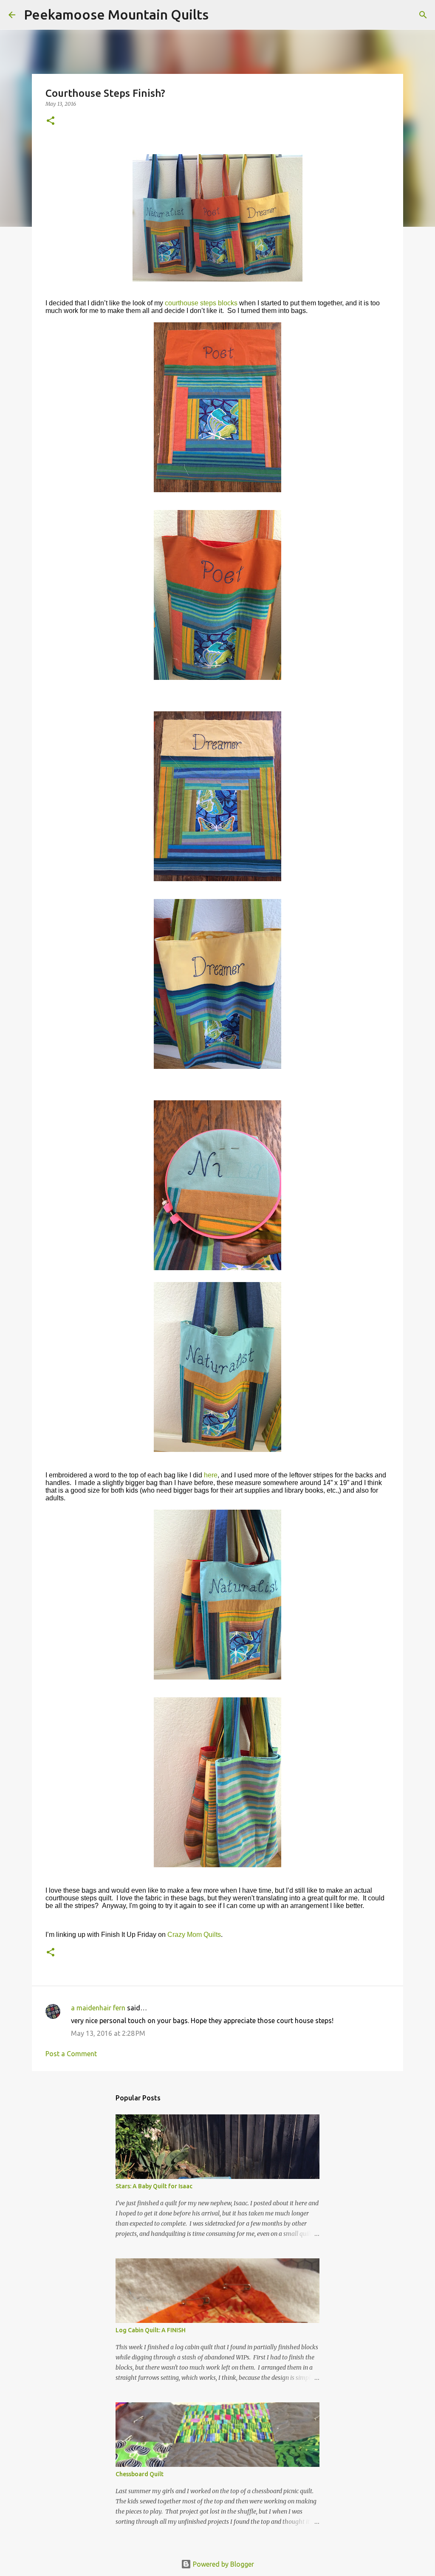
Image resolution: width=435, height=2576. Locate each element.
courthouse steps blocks (201, 303)
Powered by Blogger (223, 2564)
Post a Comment (71, 2054)
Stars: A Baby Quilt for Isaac (154, 2186)
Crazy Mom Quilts (194, 1935)
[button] (51, 121)
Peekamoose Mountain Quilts (116, 14)
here (211, 1475)
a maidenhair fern (98, 2008)
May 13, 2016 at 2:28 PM (108, 2033)
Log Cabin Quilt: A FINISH (151, 2330)
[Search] (220, 15)
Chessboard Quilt (140, 2474)
